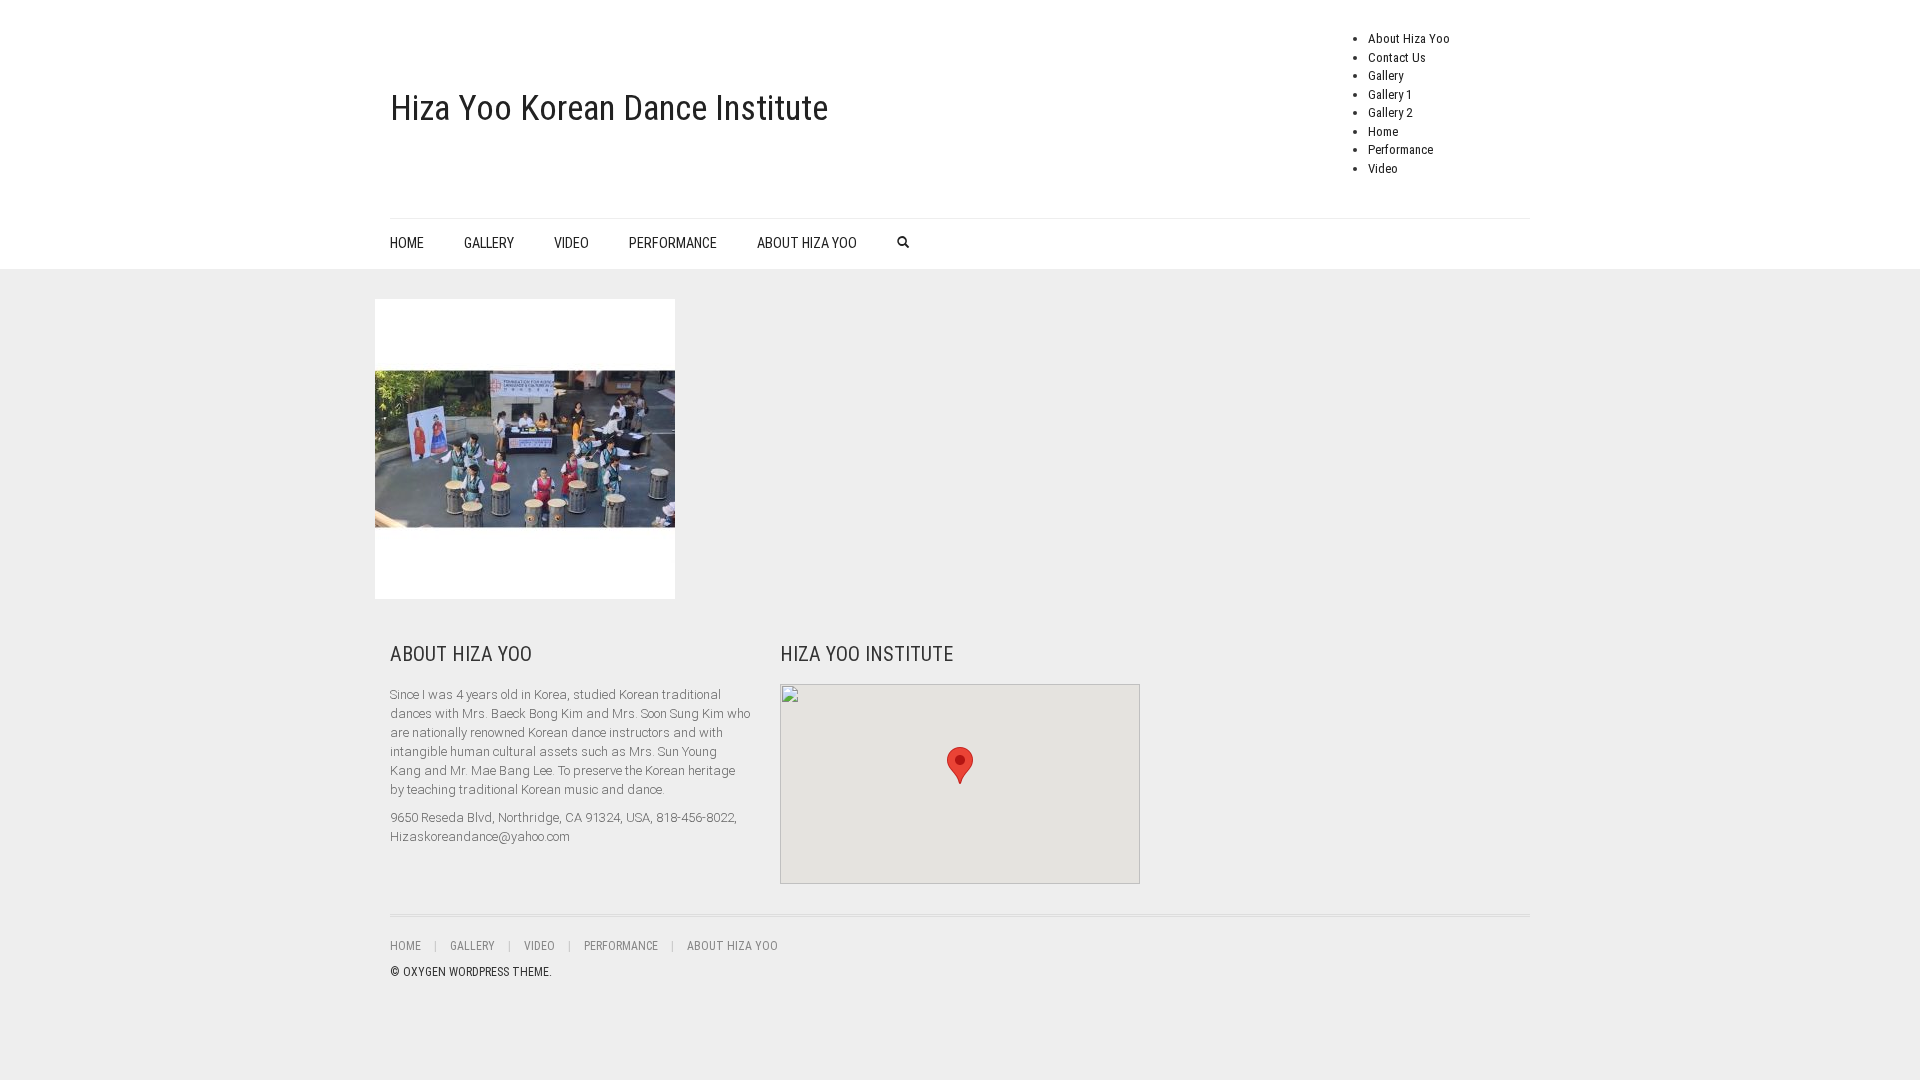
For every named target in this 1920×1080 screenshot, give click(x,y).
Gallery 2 (1390, 112)
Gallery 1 (1390, 94)
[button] (960, 765)
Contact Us (1397, 57)
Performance (1400, 149)
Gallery (1385, 75)
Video (1383, 168)
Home (1383, 131)
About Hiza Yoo (1409, 38)
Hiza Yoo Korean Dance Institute (609, 108)
